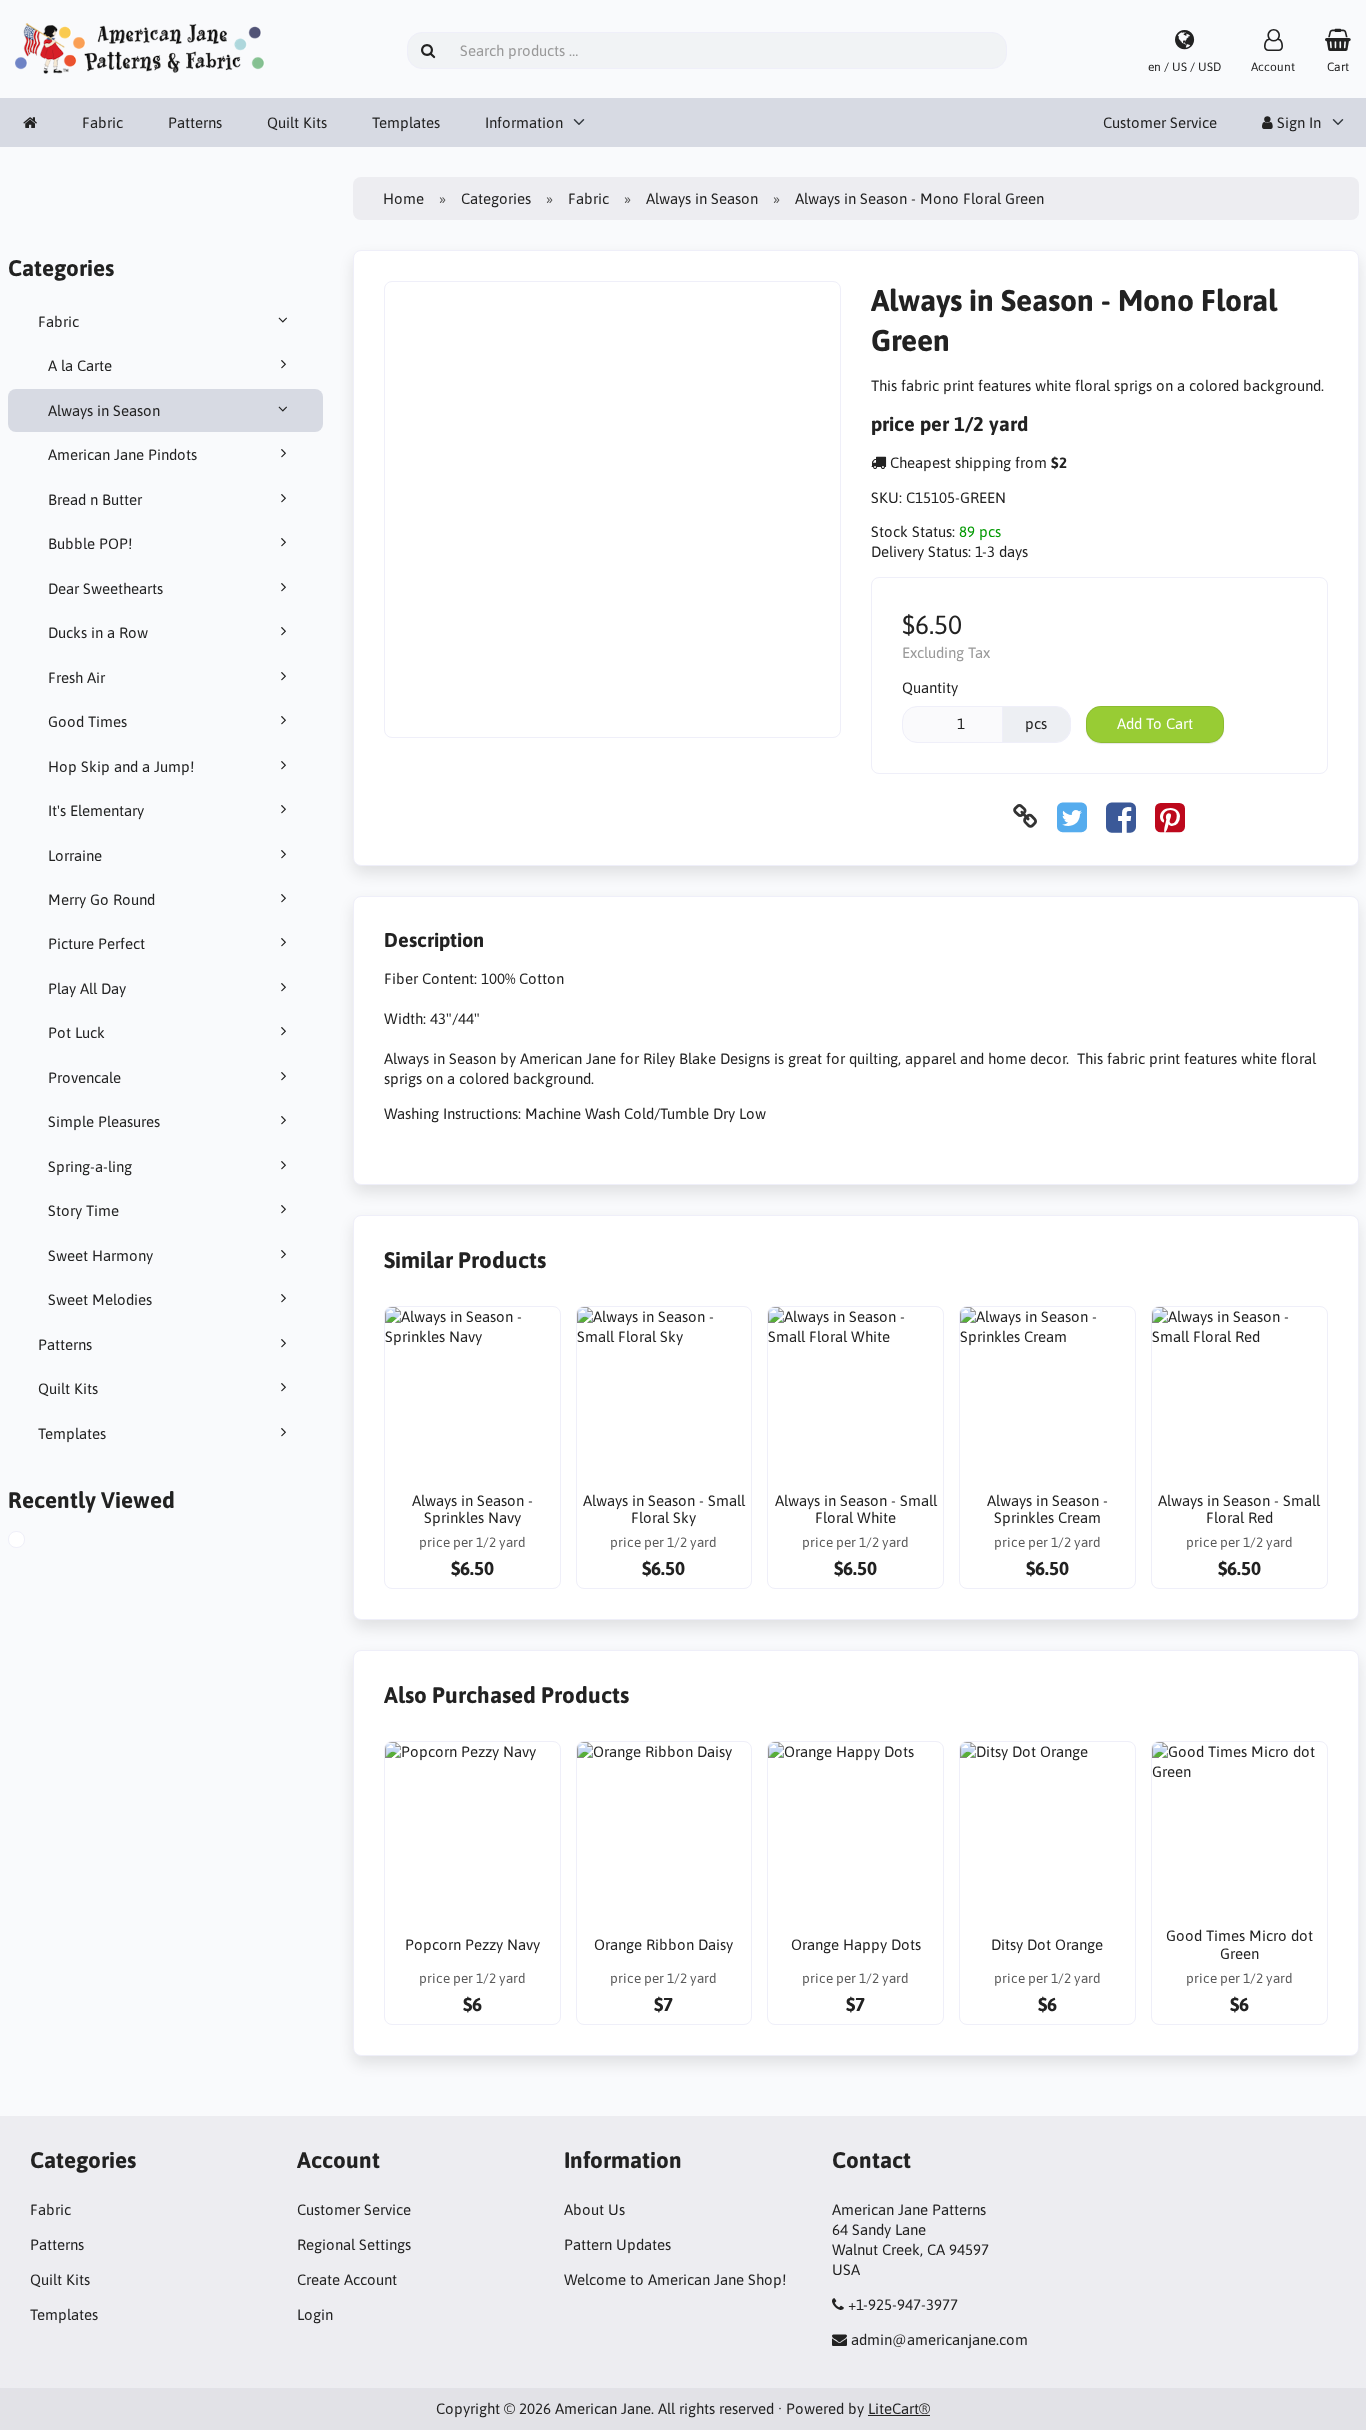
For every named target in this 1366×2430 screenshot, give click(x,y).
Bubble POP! (90, 543)
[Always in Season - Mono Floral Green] (33, 1542)
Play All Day (87, 988)
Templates (406, 122)
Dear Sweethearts (105, 588)
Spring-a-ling (90, 1166)
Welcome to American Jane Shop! (675, 2279)
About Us (594, 2209)
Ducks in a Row (98, 632)
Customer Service (1160, 122)
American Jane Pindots (122, 454)
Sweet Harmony (100, 1255)
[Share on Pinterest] (1170, 816)
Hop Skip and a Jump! (121, 766)
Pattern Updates (617, 2244)
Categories (496, 198)
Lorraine (75, 855)
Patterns (195, 122)
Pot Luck (76, 1032)
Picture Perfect (96, 943)
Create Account (347, 2279)
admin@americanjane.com (939, 2339)
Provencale (84, 1077)
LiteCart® (899, 2408)
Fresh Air (76, 677)
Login (315, 2314)
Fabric (102, 122)
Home (403, 198)
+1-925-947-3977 (903, 2304)
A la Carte (80, 365)
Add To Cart (1155, 723)
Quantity (930, 687)
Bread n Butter (95, 499)
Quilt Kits (297, 122)
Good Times (87, 721)
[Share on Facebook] (1121, 816)
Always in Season (104, 410)
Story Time (83, 1210)
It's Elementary (96, 810)
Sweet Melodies (100, 1299)
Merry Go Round (101, 899)
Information (524, 122)
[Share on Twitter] (1072, 816)
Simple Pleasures (104, 1121)
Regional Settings (354, 2244)
